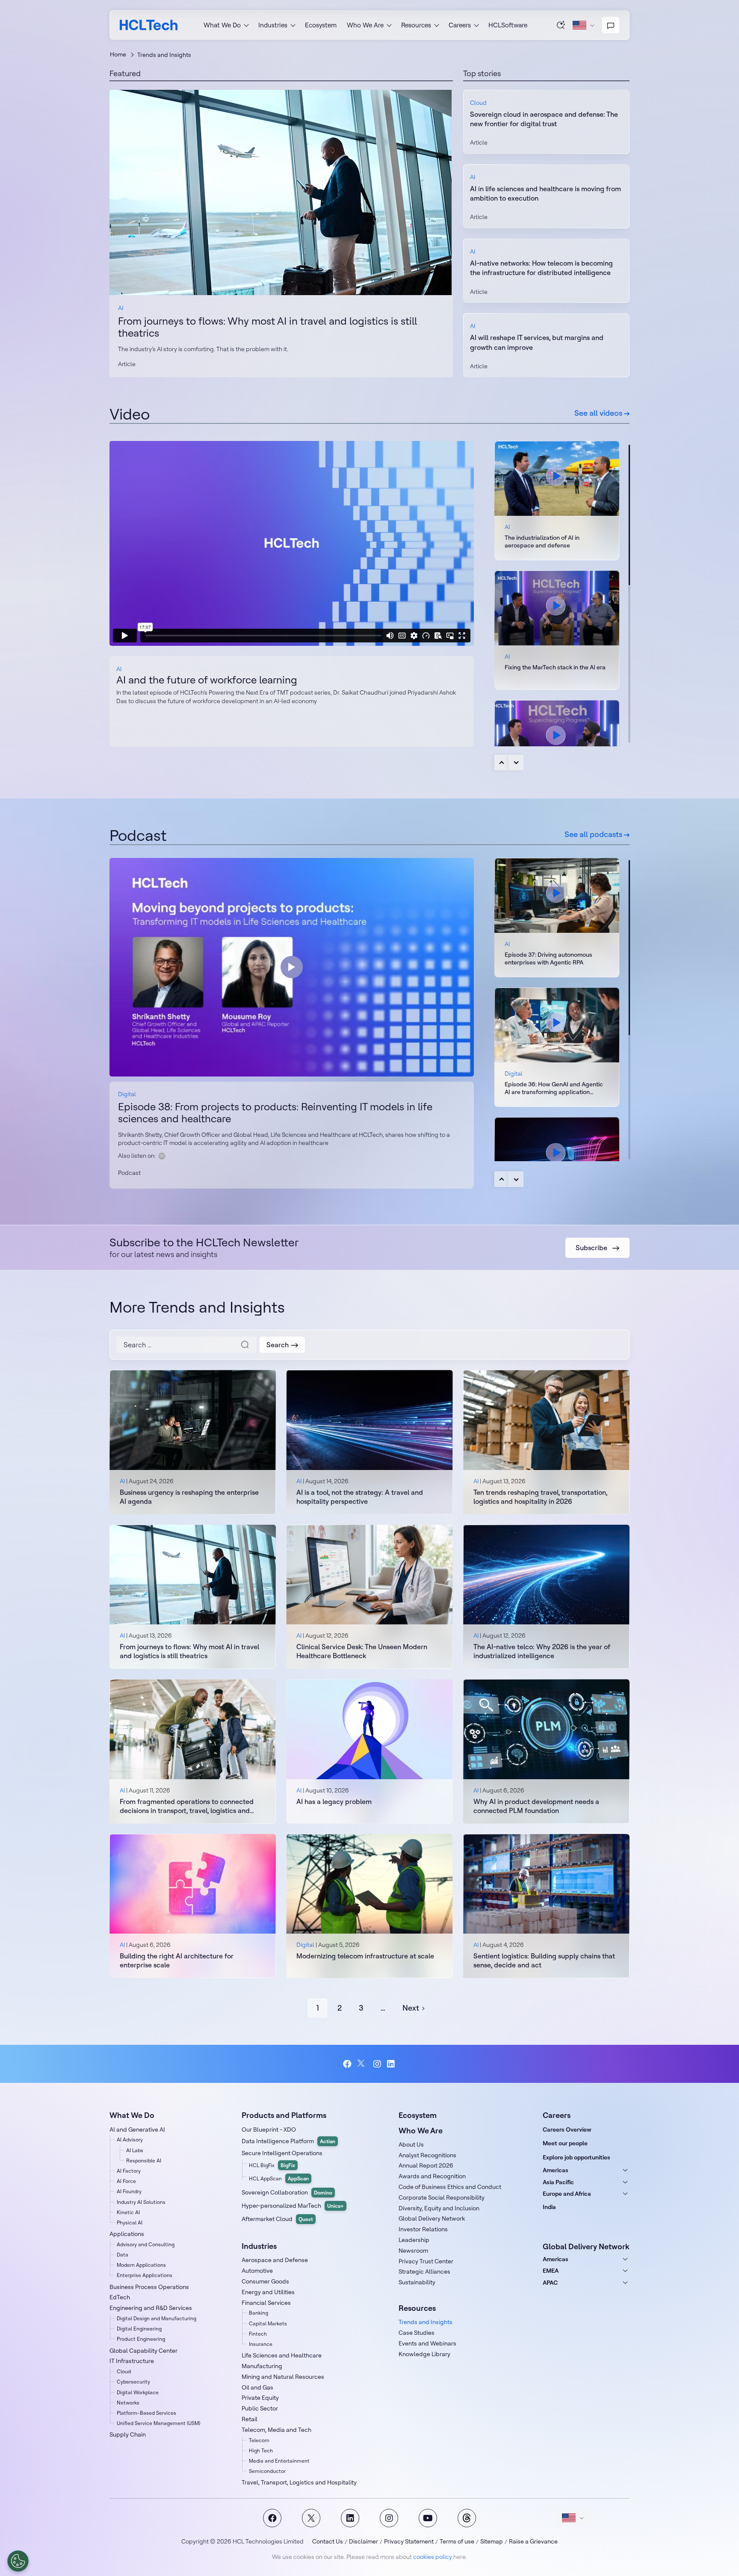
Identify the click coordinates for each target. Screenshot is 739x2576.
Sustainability (417, 2282)
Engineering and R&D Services (151, 2308)
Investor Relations (423, 2229)
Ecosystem (321, 25)
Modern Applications (141, 2265)
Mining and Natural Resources (283, 2377)
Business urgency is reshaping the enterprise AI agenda (189, 1497)
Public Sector (260, 2408)
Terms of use (457, 2541)
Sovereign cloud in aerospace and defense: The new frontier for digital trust (544, 119)
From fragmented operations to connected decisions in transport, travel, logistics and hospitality (187, 1806)
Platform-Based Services (146, 2413)
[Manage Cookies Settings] (18, 2561)
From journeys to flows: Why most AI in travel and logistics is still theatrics (268, 327)
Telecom (259, 2440)
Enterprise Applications (145, 2275)
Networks (128, 2403)
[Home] (149, 25)
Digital (127, 1094)
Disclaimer (364, 2541)
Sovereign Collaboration (287, 2192)
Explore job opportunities (576, 2157)
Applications (127, 2234)
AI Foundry (129, 2191)
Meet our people (565, 2143)
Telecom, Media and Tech (276, 2430)
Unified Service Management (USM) (158, 2423)
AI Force (126, 2181)
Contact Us (328, 2541)
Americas (556, 2170)
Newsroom (413, 2251)
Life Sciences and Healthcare (282, 2355)
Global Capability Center (143, 2351)
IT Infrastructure (132, 2361)
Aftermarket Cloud (277, 2219)
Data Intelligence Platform (288, 2141)
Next (516, 763)
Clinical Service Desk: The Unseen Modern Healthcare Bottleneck (362, 1651)
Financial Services (266, 2303)
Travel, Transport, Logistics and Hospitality (299, 2482)
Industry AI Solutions (141, 2202)
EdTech (120, 2297)
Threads (467, 2518)
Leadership (414, 2240)
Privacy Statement (409, 2541)
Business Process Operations (149, 2287)
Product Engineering (141, 2339)
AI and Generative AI (137, 2129)
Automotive (257, 2271)
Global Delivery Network (432, 2218)
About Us (411, 2144)
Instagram (377, 2064)
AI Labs (135, 2150)
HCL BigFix (272, 2165)
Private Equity (260, 2398)
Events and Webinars (427, 2343)
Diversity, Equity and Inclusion (439, 2208)
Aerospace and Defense (275, 2260)
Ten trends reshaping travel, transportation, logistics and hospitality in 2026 (540, 1497)
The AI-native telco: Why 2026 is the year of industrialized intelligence (542, 1651)
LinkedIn (392, 2064)
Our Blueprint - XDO (269, 2129)
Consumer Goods (265, 2281)
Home (118, 54)
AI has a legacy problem (334, 1801)
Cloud (478, 103)
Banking (259, 2313)
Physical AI (130, 2223)
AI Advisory (130, 2140)
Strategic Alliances (424, 2271)
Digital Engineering (139, 2329)
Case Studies (417, 2333)
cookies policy (433, 2557)
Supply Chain (128, 2434)
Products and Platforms (284, 2115)
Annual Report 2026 (426, 2165)
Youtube (428, 2518)
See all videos (599, 413)
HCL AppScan (279, 2178)
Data (123, 2255)
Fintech (258, 2334)
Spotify (162, 1156)
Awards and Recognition (432, 2176)
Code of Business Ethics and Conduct (450, 2187)
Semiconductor (267, 2471)
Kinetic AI (128, 2212)
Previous (502, 763)
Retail (250, 2419)
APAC (550, 2283)
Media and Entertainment (279, 2461)
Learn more (281, 192)
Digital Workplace (138, 2392)
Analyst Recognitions (427, 2155)
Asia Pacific (558, 2182)
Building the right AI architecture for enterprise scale (177, 1960)
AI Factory (129, 2171)
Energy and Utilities (268, 2292)
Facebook (347, 2064)
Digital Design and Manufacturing (157, 2318)
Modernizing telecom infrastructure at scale (365, 1956)
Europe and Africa (567, 2194)
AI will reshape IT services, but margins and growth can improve (537, 342)
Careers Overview (567, 2129)
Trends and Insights (426, 2322)
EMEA (551, 2271)
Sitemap (492, 2541)
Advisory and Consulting (146, 2244)
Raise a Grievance (533, 2541)
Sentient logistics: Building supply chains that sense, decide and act (544, 1960)
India (549, 2207)
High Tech (261, 2450)
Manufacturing (262, 2366)
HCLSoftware (508, 25)
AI (121, 308)
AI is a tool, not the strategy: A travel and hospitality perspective (360, 1497)
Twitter (362, 2064)
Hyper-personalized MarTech (293, 2206)
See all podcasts (594, 834)
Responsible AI (144, 2160)
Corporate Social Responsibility (442, 2197)
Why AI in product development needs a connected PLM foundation (536, 1806)
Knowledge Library (424, 2354)
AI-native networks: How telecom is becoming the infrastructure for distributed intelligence (541, 268)
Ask (561, 25)
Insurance (261, 2344)
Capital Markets (268, 2323)
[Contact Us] (611, 25)
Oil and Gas (257, 2387)
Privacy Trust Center (426, 2261)
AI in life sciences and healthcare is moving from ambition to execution (545, 193)
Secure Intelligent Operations (282, 2153)
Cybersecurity (133, 2382)
